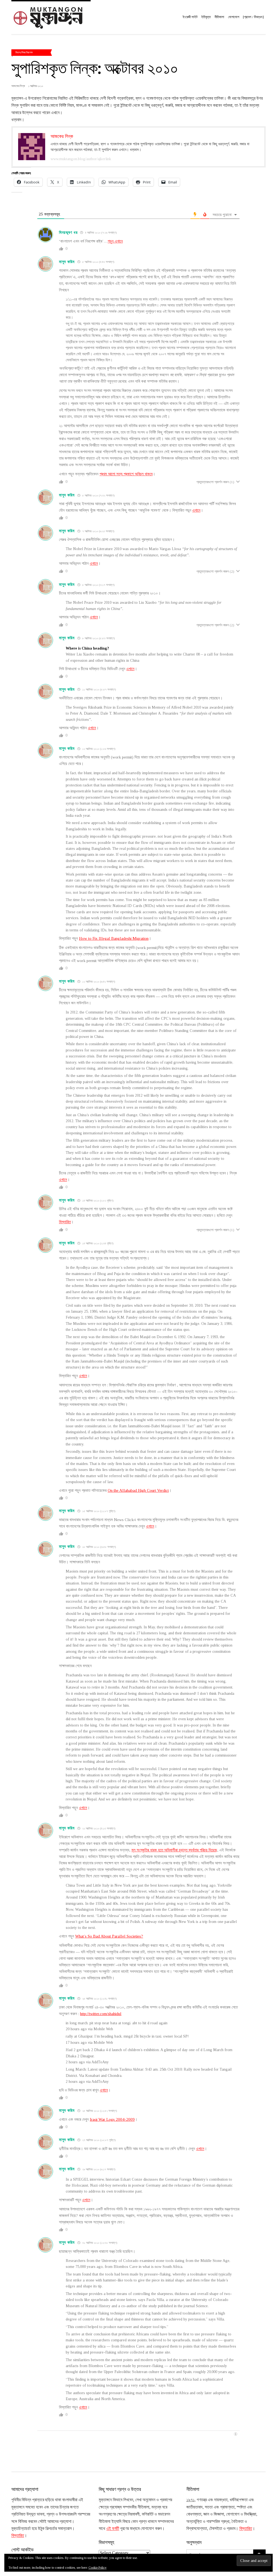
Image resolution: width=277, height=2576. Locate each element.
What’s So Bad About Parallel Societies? (109, 1936)
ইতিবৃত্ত (206, 17)
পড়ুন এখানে (115, 241)
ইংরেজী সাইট (190, 17)
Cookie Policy (98, 2568)
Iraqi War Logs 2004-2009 (112, 2119)
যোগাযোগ (234, 17)
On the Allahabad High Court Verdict (138, 1490)
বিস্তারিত (65, 1222)
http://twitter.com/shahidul (101, 2014)
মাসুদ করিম (67, 262)
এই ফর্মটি (113, 2528)
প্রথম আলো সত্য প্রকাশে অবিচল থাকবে (126, 474)
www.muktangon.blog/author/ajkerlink (81, 159)
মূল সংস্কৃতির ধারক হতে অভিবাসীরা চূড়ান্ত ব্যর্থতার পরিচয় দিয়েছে (174, 1850)
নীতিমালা (219, 17)
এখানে (196, 510)
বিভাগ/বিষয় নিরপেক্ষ (24, 52)
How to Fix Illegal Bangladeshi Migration (114, 938)
